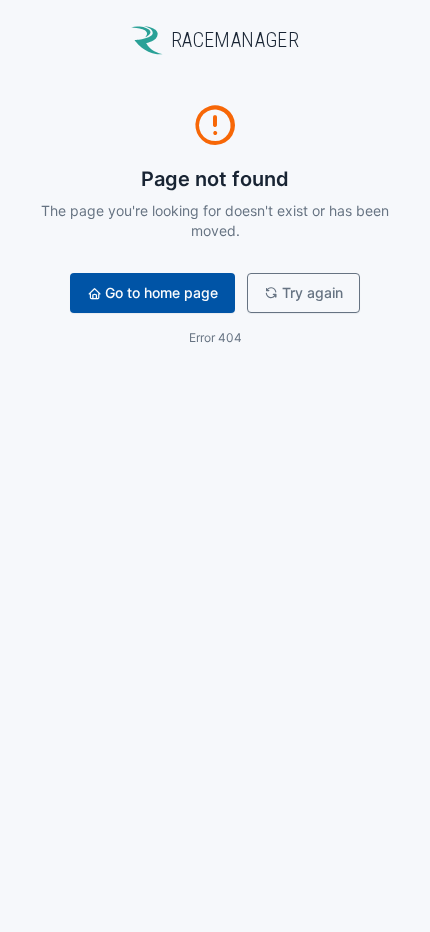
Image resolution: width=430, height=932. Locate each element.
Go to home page (161, 292)
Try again (312, 292)
